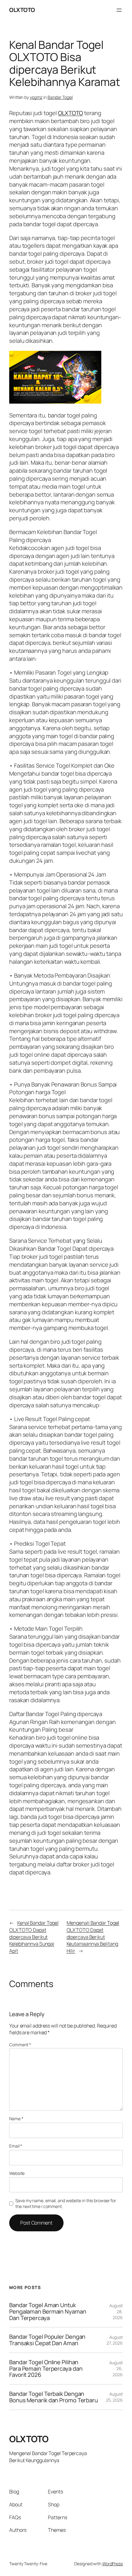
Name (16, 2119)
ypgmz (36, 97)
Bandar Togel (60, 97)
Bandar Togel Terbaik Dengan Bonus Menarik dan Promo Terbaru (54, 2397)
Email (16, 2146)
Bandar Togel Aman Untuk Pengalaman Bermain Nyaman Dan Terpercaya (48, 2311)
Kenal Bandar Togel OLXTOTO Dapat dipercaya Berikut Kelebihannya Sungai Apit (34, 1937)
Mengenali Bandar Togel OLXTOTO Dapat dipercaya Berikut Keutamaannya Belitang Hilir (93, 1937)
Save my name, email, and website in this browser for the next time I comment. (66, 2204)
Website (17, 2173)
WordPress (113, 2564)
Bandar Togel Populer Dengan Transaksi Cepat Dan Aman (47, 2340)
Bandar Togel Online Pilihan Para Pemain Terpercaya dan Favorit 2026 (46, 2369)
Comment (20, 2045)
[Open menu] (119, 10)
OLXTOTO (22, 10)
